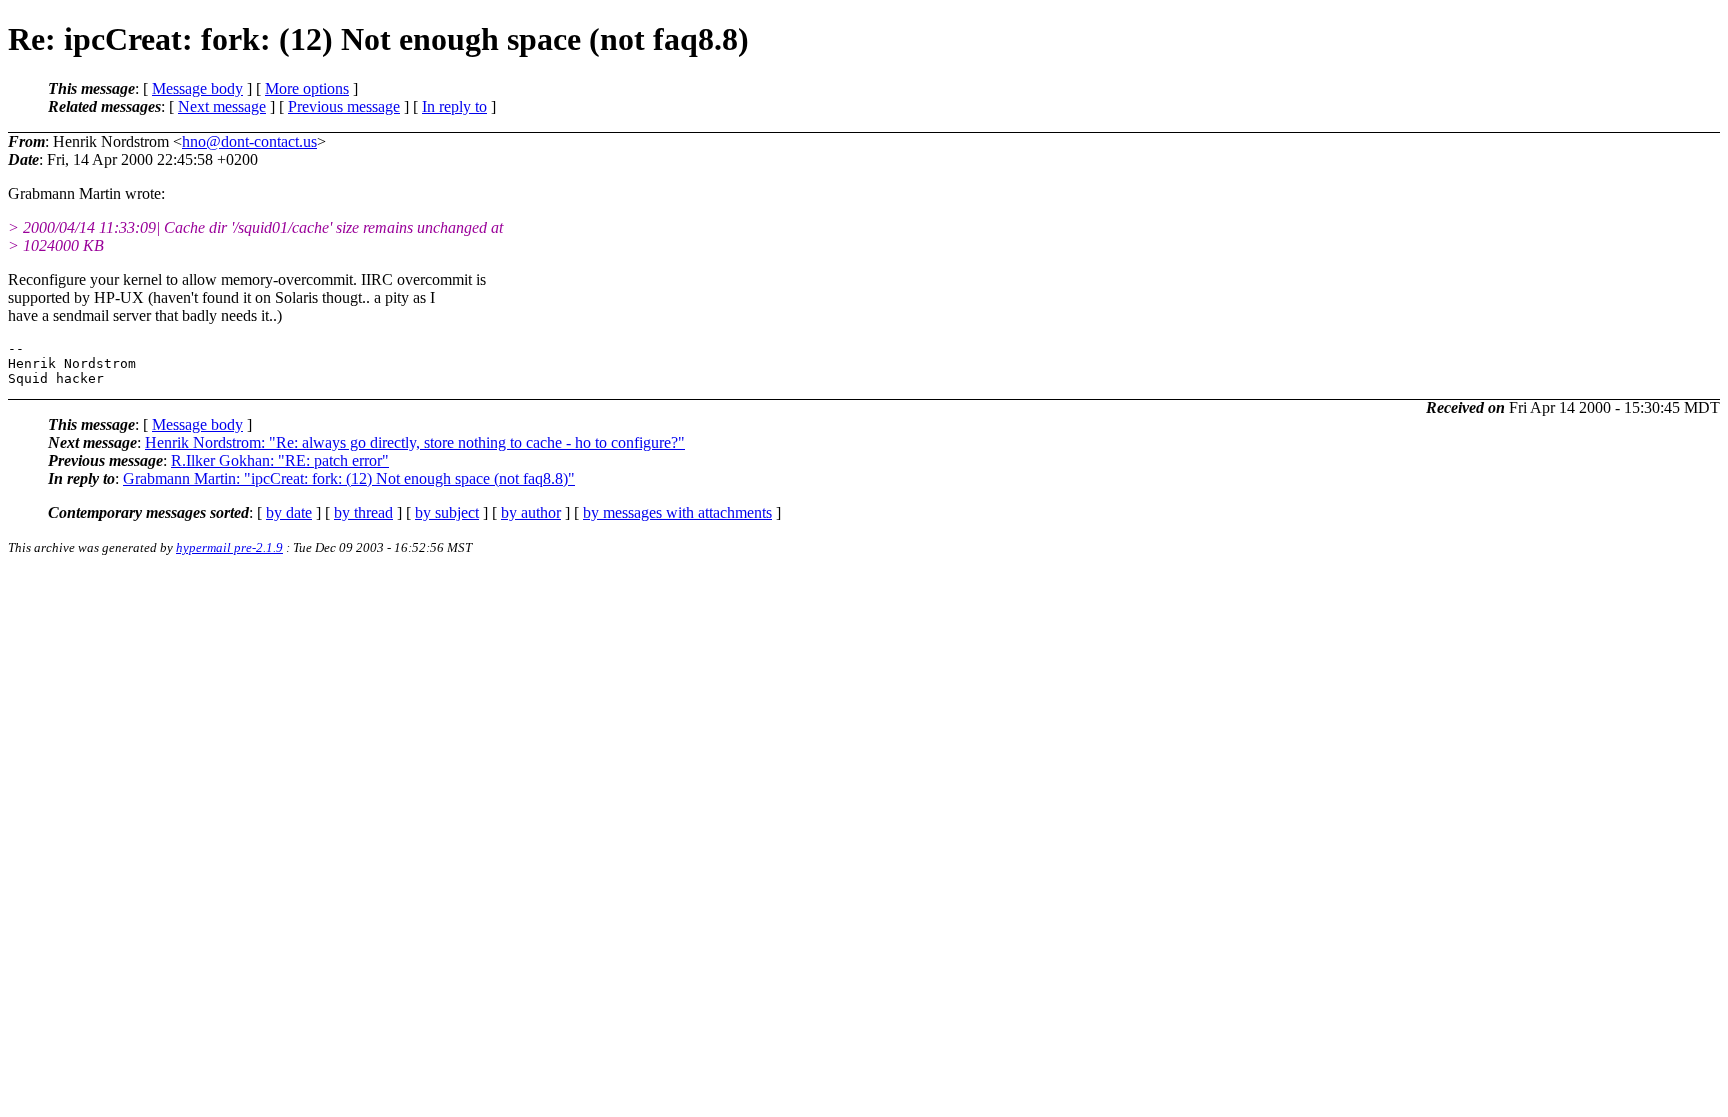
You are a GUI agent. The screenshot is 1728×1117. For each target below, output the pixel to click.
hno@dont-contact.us (249, 141)
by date (289, 512)
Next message (222, 106)
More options (307, 88)
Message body (197, 88)
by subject (447, 512)
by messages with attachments (677, 512)
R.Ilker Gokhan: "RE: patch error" (280, 460)
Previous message (344, 106)
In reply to (454, 106)
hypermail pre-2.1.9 (229, 547)
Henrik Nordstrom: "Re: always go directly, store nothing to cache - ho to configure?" (415, 442)
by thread (363, 512)
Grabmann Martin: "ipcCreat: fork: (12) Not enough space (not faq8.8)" (349, 478)
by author (531, 512)
